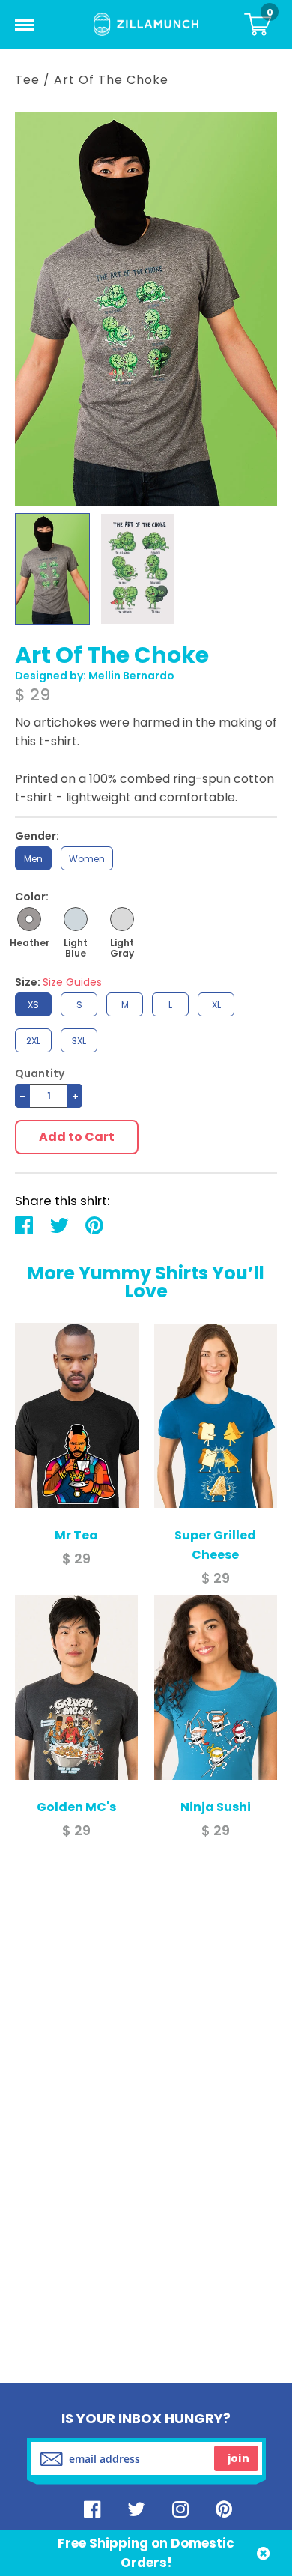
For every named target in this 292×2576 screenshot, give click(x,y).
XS (33, 1005)
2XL (33, 1041)
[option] (52, 569)
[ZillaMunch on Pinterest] (224, 2509)
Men (33, 859)
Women (87, 859)
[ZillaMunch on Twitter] (136, 2509)
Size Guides (72, 982)
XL (216, 1005)
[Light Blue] (76, 919)
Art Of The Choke (111, 80)
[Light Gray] (122, 919)
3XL (79, 1041)
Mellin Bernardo (131, 676)
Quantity (40, 1074)
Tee (27, 80)
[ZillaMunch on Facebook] (92, 2509)
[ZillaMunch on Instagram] (180, 2509)
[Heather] (29, 919)
